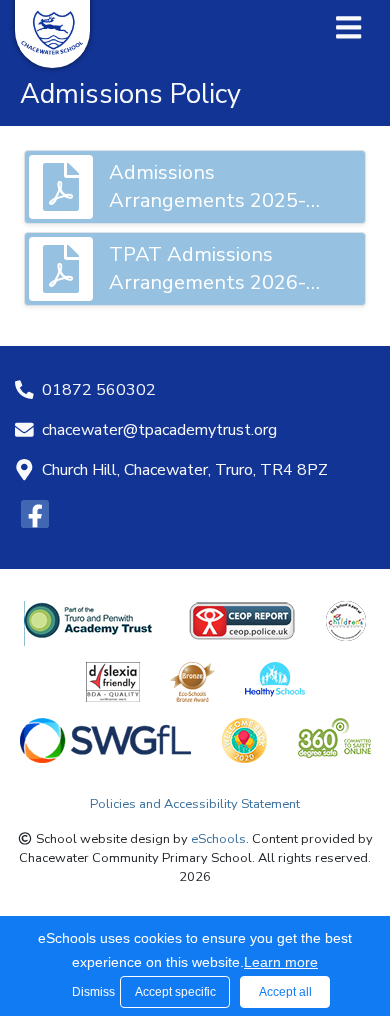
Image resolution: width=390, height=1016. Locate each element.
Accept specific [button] (175, 992)
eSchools (218, 839)
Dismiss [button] (91, 992)
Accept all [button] (285, 992)
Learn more (281, 962)
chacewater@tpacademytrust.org (159, 430)
